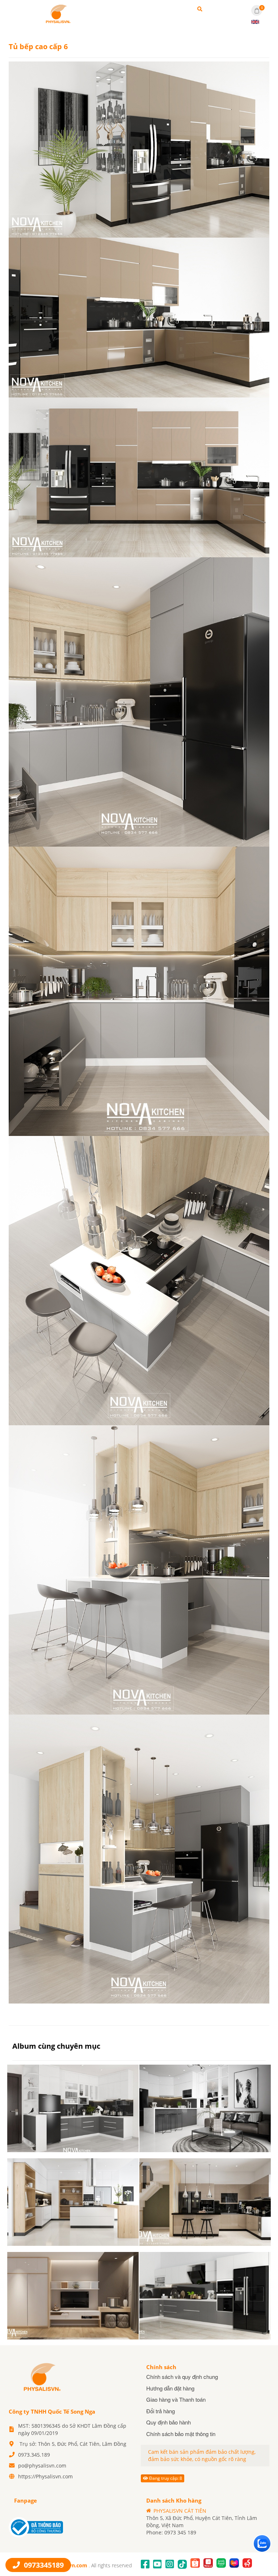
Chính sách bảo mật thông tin (181, 2434)
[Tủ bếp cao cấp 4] (205, 2202)
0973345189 (43, 2565)
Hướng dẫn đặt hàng (170, 2388)
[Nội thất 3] (73, 2296)
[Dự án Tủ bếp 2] (205, 2296)
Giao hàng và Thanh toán (176, 2399)
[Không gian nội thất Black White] (205, 2108)
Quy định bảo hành (169, 2422)
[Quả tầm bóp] (41, 2376)
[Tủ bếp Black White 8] (73, 2108)
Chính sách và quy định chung (182, 2377)
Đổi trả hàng (161, 2411)
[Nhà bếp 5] (73, 2202)
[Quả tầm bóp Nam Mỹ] (58, 13)
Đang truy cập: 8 (165, 2478)
